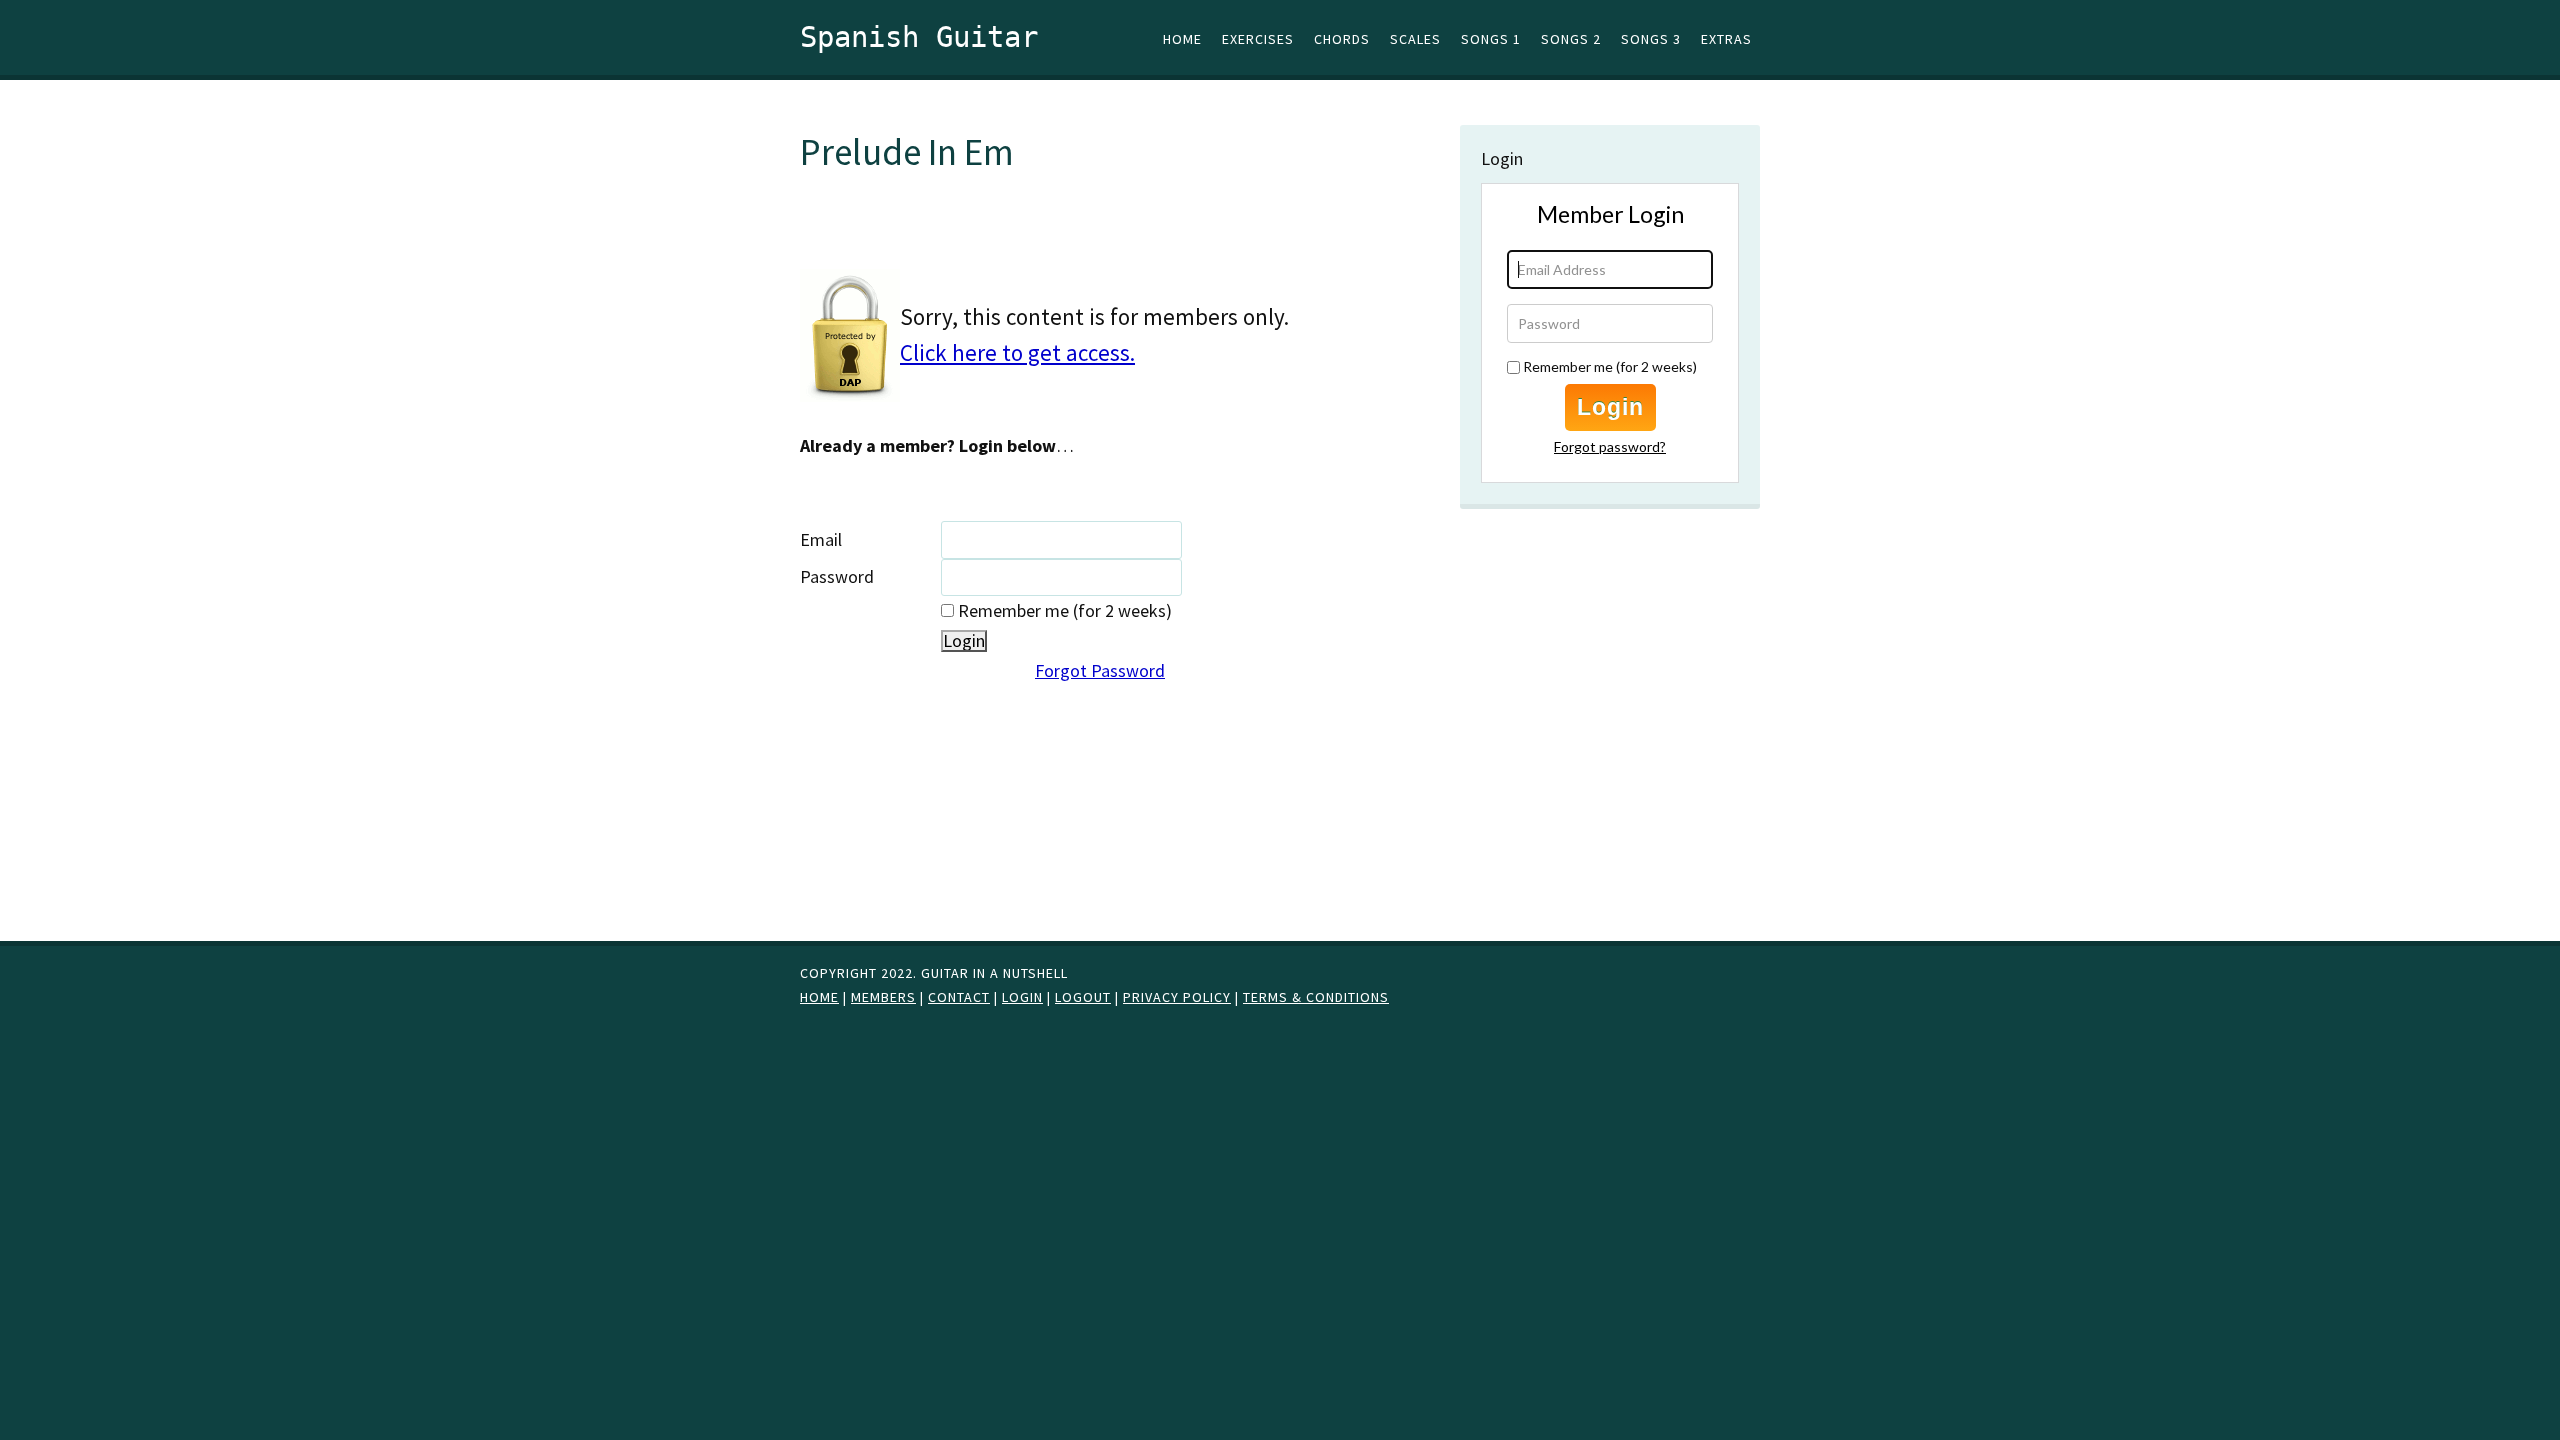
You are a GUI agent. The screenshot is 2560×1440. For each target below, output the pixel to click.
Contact (959, 997)
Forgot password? (1610, 446)
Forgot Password (1100, 670)
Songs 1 (1491, 39)
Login (1610, 407)
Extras (1726, 39)
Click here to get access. (1017, 352)
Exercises (1258, 39)
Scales (1415, 39)
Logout (1083, 997)
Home (1182, 39)
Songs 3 (1651, 39)
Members (883, 997)
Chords (1342, 39)
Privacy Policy (1177, 997)
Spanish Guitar (919, 37)
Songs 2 (1571, 39)
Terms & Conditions (1316, 997)
